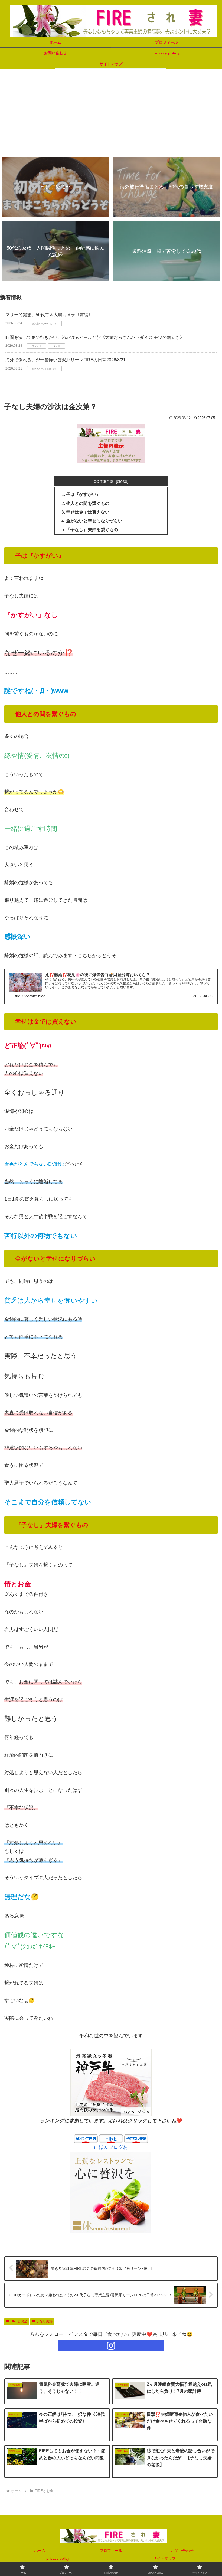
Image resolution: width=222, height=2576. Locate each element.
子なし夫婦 (44, 2321)
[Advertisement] (111, 112)
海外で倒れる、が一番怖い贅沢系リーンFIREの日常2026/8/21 (66, 360)
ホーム (40, 2551)
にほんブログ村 (111, 2147)
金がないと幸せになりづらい (94, 521)
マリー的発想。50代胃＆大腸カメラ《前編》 (49, 315)
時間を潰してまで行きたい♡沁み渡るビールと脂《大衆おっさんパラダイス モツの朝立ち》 (95, 337)
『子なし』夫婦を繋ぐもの (92, 529)
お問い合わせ (182, 2551)
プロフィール (111, 2551)
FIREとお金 (19, 2321)
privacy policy (58, 2558)
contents (104, 481)
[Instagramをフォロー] (111, 2346)
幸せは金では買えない (88, 512)
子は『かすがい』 (83, 494)
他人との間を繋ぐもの (88, 503)
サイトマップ (164, 2558)
